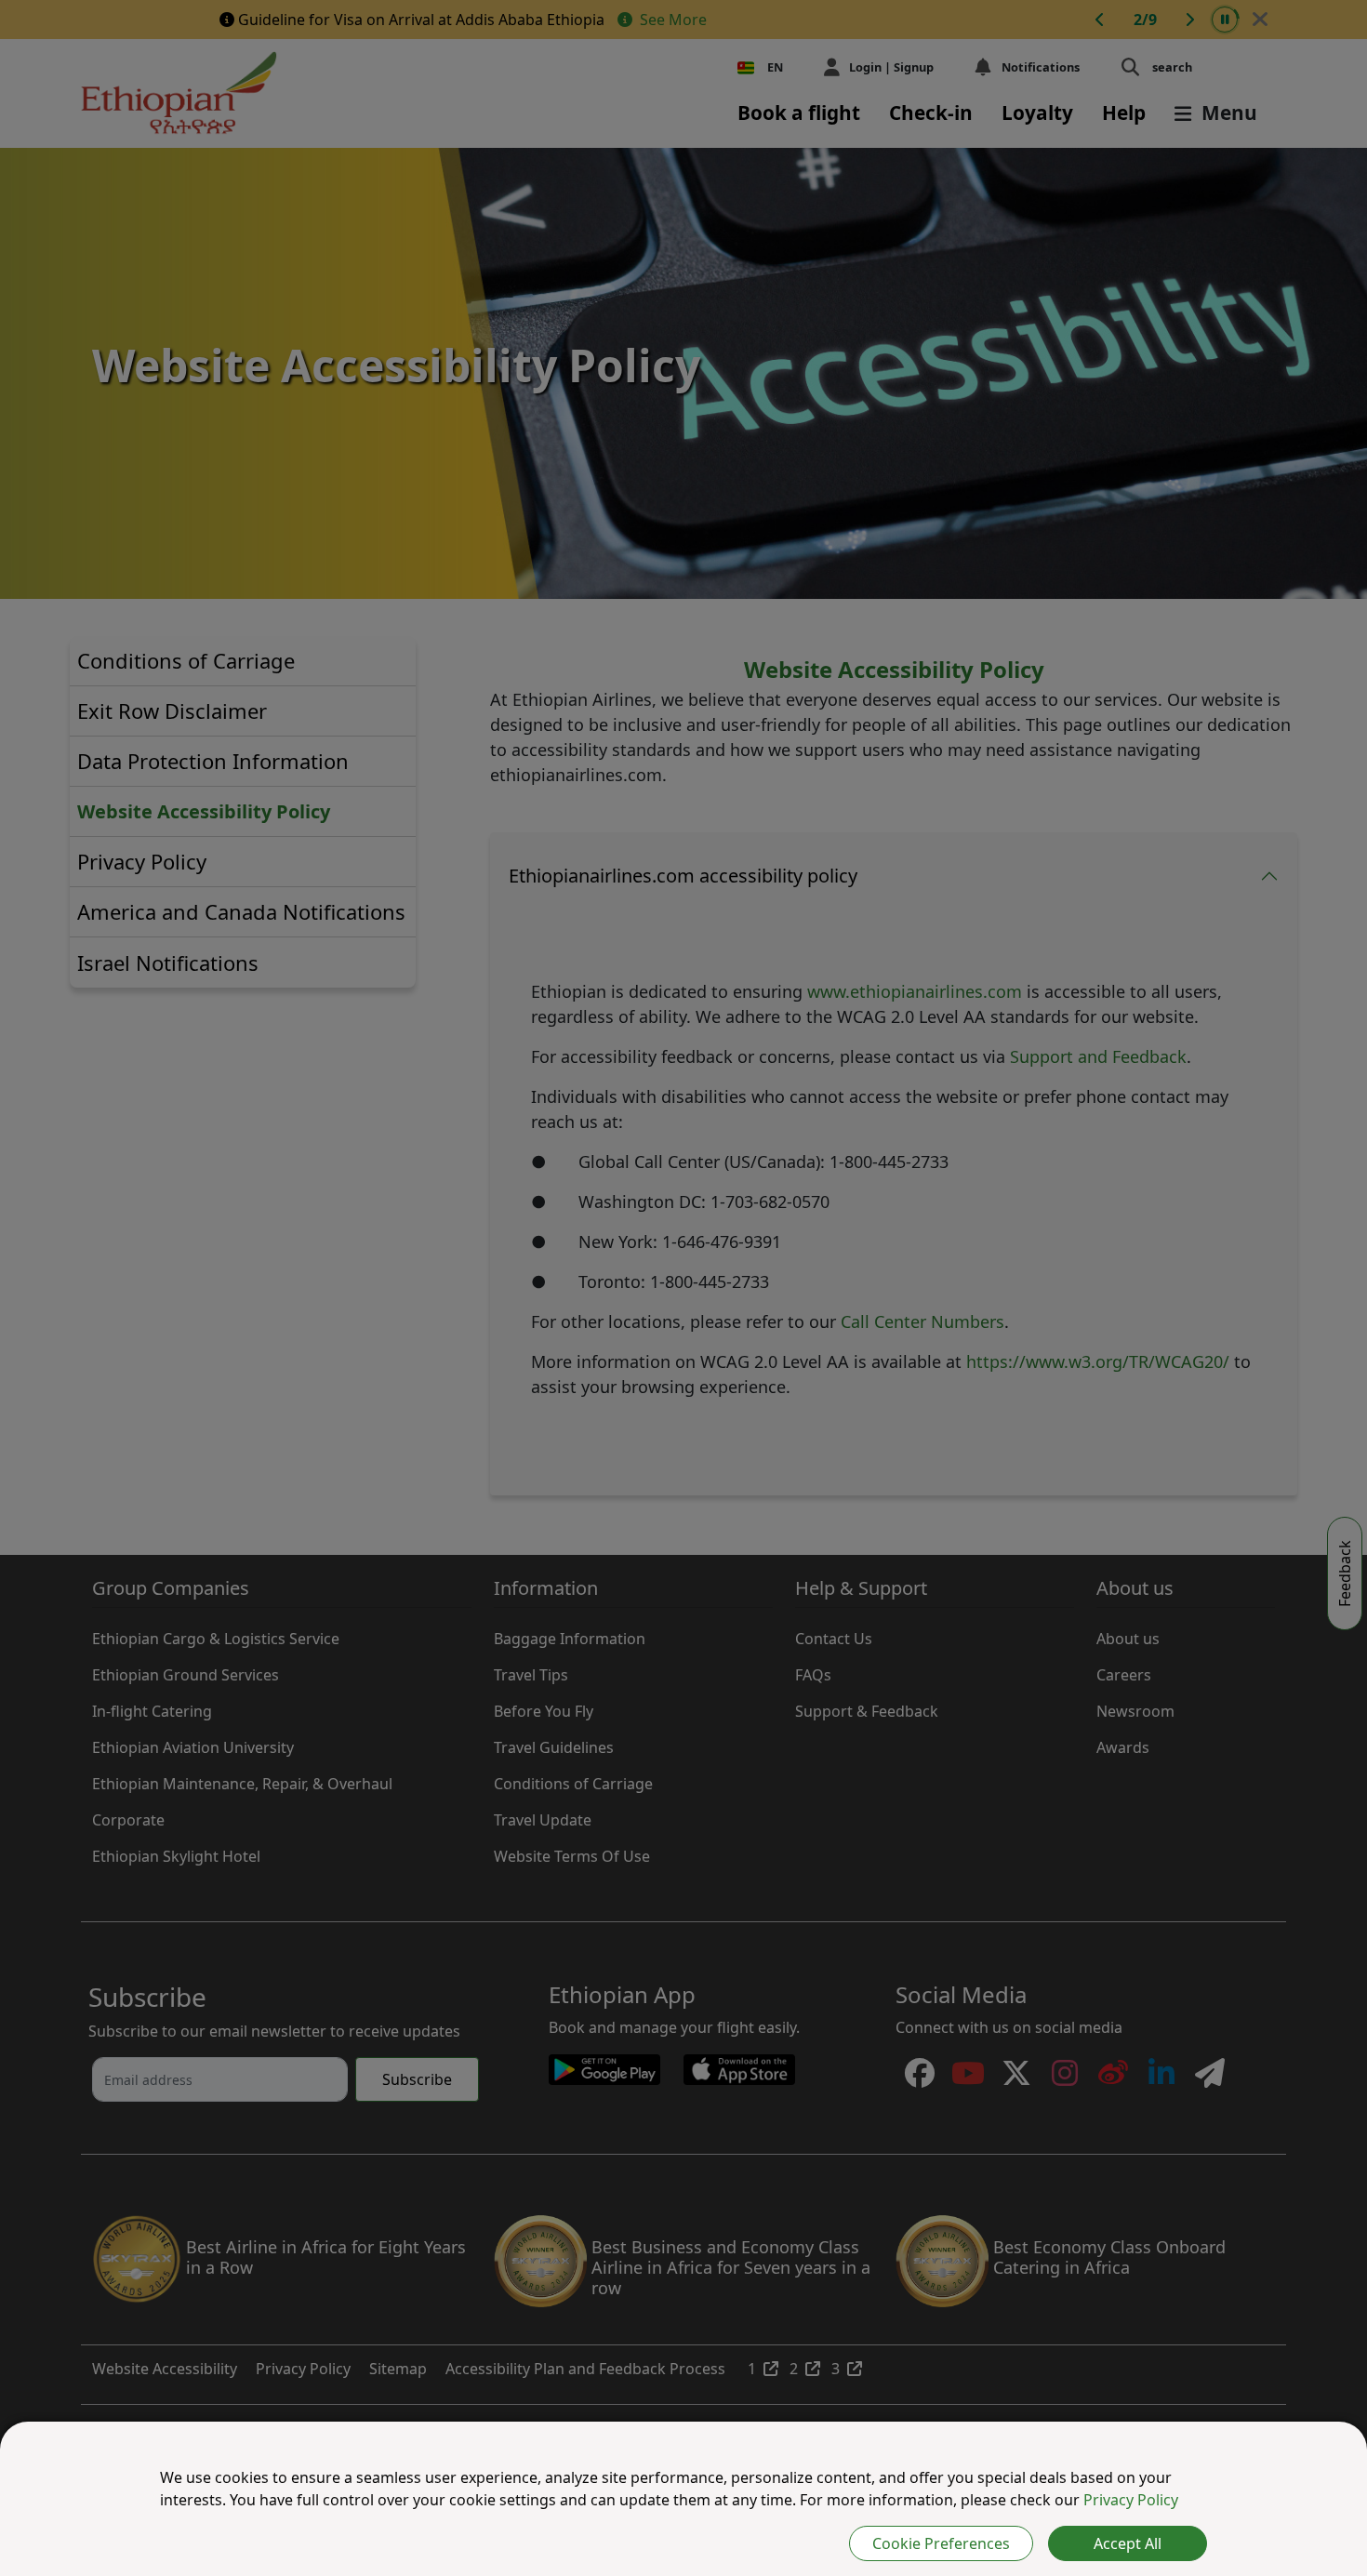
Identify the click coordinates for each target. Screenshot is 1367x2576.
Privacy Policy (1131, 2500)
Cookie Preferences (941, 2543)
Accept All (1128, 2543)
